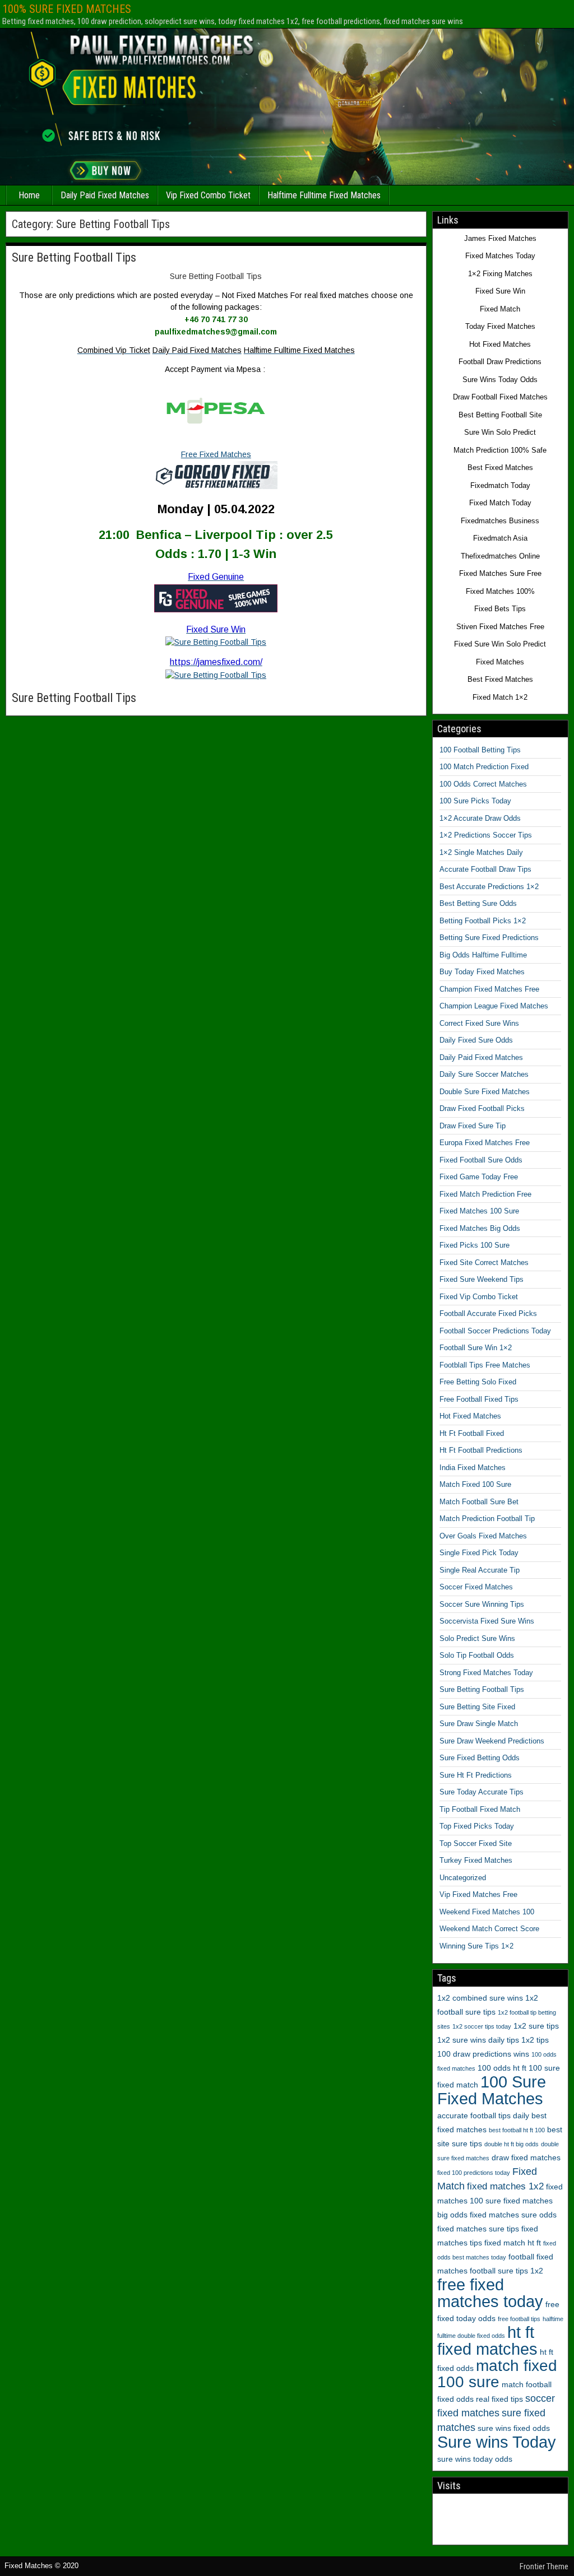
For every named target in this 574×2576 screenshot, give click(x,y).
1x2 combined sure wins (480, 1998)
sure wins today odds (475, 2459)
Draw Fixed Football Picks (482, 1108)
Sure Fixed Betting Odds (480, 1758)
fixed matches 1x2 (505, 2186)
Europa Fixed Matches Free (485, 1143)
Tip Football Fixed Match (480, 1809)
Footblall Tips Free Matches (485, 1365)
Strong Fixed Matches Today (486, 1673)
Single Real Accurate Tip (480, 1570)
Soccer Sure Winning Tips (482, 1604)
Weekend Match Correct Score (489, 1929)
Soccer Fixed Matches (476, 1587)
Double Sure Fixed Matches (485, 1092)
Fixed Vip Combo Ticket (479, 1297)
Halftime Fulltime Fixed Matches (324, 195)
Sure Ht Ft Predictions (476, 1775)
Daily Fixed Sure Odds (476, 1040)
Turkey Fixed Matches (476, 1860)
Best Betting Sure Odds (478, 903)
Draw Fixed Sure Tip (473, 1126)
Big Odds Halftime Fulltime (483, 955)
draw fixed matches (526, 2157)
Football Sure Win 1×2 (476, 1348)
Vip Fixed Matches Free (478, 1894)
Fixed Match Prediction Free (485, 1194)
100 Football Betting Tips (480, 750)
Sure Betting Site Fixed (477, 1707)
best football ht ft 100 (517, 2130)
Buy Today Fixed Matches (482, 972)
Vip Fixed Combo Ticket (208, 195)
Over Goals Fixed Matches (483, 1536)
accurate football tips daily (483, 2115)
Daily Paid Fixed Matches (105, 195)
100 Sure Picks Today (475, 801)
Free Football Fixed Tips (479, 1399)
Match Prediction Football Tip (487, 1519)
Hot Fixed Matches (470, 1416)
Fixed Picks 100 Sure (475, 1245)
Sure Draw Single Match (479, 1724)
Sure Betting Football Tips (74, 257)
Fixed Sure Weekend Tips (482, 1279)
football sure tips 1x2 (506, 2271)
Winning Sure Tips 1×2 (476, 1946)
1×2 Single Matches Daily (481, 852)
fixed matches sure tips (478, 2229)
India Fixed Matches (473, 1468)
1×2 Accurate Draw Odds (480, 818)
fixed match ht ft (513, 2243)
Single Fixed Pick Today (479, 1553)
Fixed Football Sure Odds (481, 1160)
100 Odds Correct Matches (483, 784)
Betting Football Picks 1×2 (483, 921)
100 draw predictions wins (483, 2054)
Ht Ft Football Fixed (472, 1433)
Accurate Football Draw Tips (485, 869)
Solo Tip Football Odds (477, 1655)
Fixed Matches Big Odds (480, 1228)
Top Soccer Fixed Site (476, 1843)
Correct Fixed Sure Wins (479, 1023)
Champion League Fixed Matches (494, 1006)
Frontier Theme (544, 2566)
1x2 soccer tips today (482, 2026)
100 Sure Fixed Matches (492, 2090)
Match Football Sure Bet (479, 1502)
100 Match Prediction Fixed (484, 767)
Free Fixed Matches (216, 454)
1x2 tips (535, 2040)
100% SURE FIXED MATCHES (67, 9)
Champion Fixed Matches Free (489, 989)
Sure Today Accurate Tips (482, 1792)
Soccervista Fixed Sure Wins (487, 1621)
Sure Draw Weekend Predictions (492, 1741)
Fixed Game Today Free (479, 1177)
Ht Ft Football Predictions (481, 1450)
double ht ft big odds (511, 2144)
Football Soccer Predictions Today (495, 1331)
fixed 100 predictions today (474, 2173)
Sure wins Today (497, 2442)
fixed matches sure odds (513, 2215)
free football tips (519, 2319)
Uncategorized (463, 1878)
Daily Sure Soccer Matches (484, 1074)
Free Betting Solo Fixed (478, 1382)
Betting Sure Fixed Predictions (489, 938)
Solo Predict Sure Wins (477, 1638)
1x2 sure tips (536, 2026)
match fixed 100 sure (497, 2374)
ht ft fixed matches (487, 2340)
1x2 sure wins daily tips (478, 2040)
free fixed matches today (490, 2293)
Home (29, 195)
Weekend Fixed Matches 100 (487, 1912)
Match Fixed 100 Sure (475, 1484)
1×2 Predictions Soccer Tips (486, 835)
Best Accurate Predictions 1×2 (489, 887)
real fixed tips (499, 2399)
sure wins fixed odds (514, 2428)
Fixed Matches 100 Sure (479, 1211)
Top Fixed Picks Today (477, 1826)
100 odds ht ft (502, 2068)
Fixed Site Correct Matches (484, 1263)
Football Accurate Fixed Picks (488, 1313)
